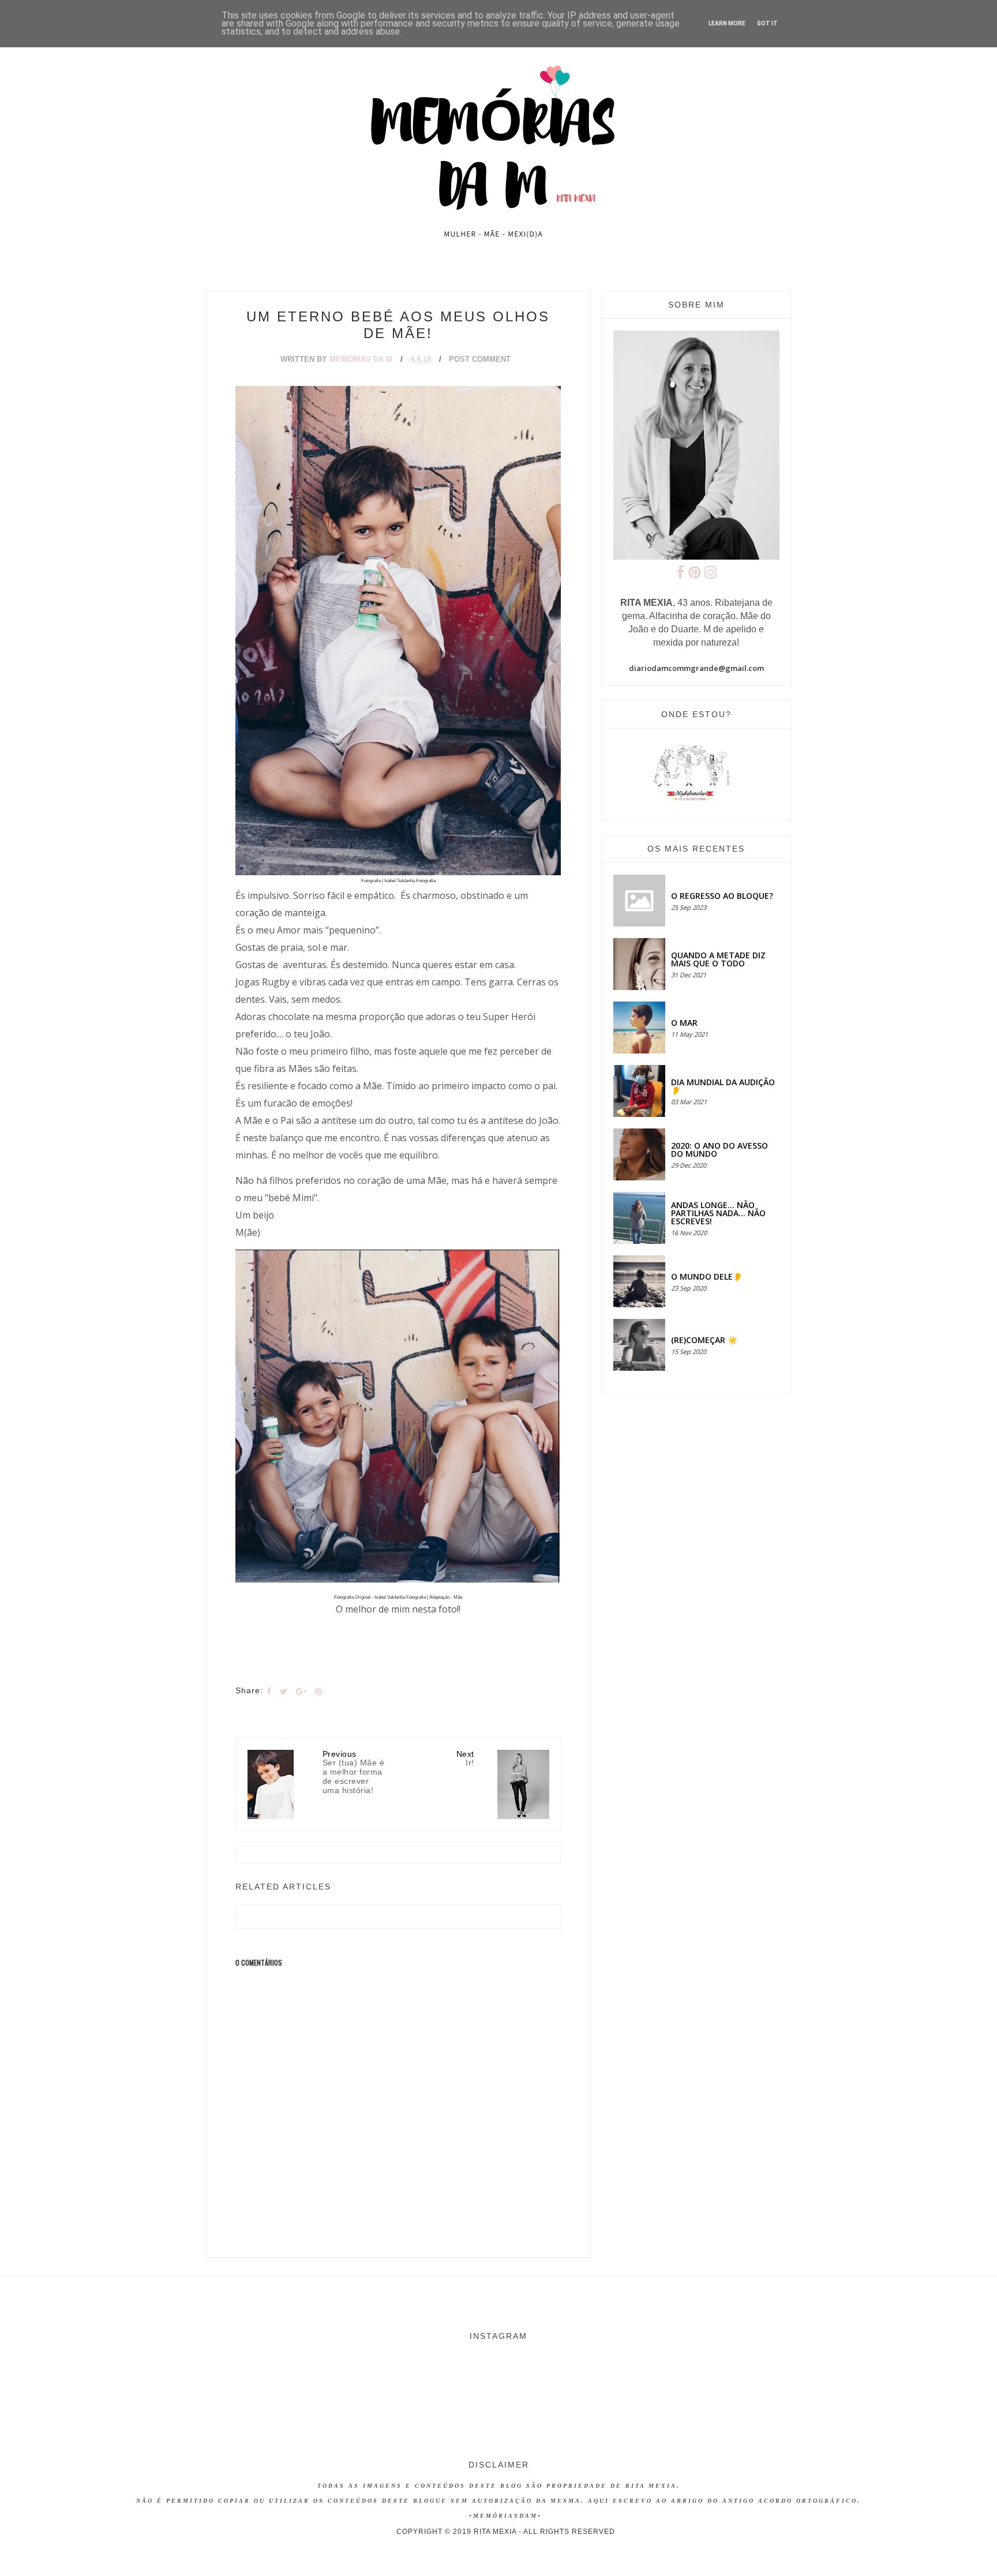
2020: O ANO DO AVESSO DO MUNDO (719, 1150)
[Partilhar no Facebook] (269, 1692)
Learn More (727, 23)
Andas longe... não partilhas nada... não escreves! (718, 1213)
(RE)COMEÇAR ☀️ (704, 1340)
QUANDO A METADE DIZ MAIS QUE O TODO (718, 959)
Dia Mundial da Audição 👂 (723, 1086)
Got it (767, 23)
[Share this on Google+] (301, 1692)
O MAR (684, 1023)
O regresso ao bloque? (722, 896)
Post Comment (480, 359)
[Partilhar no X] (284, 1692)
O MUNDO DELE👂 (707, 1276)
